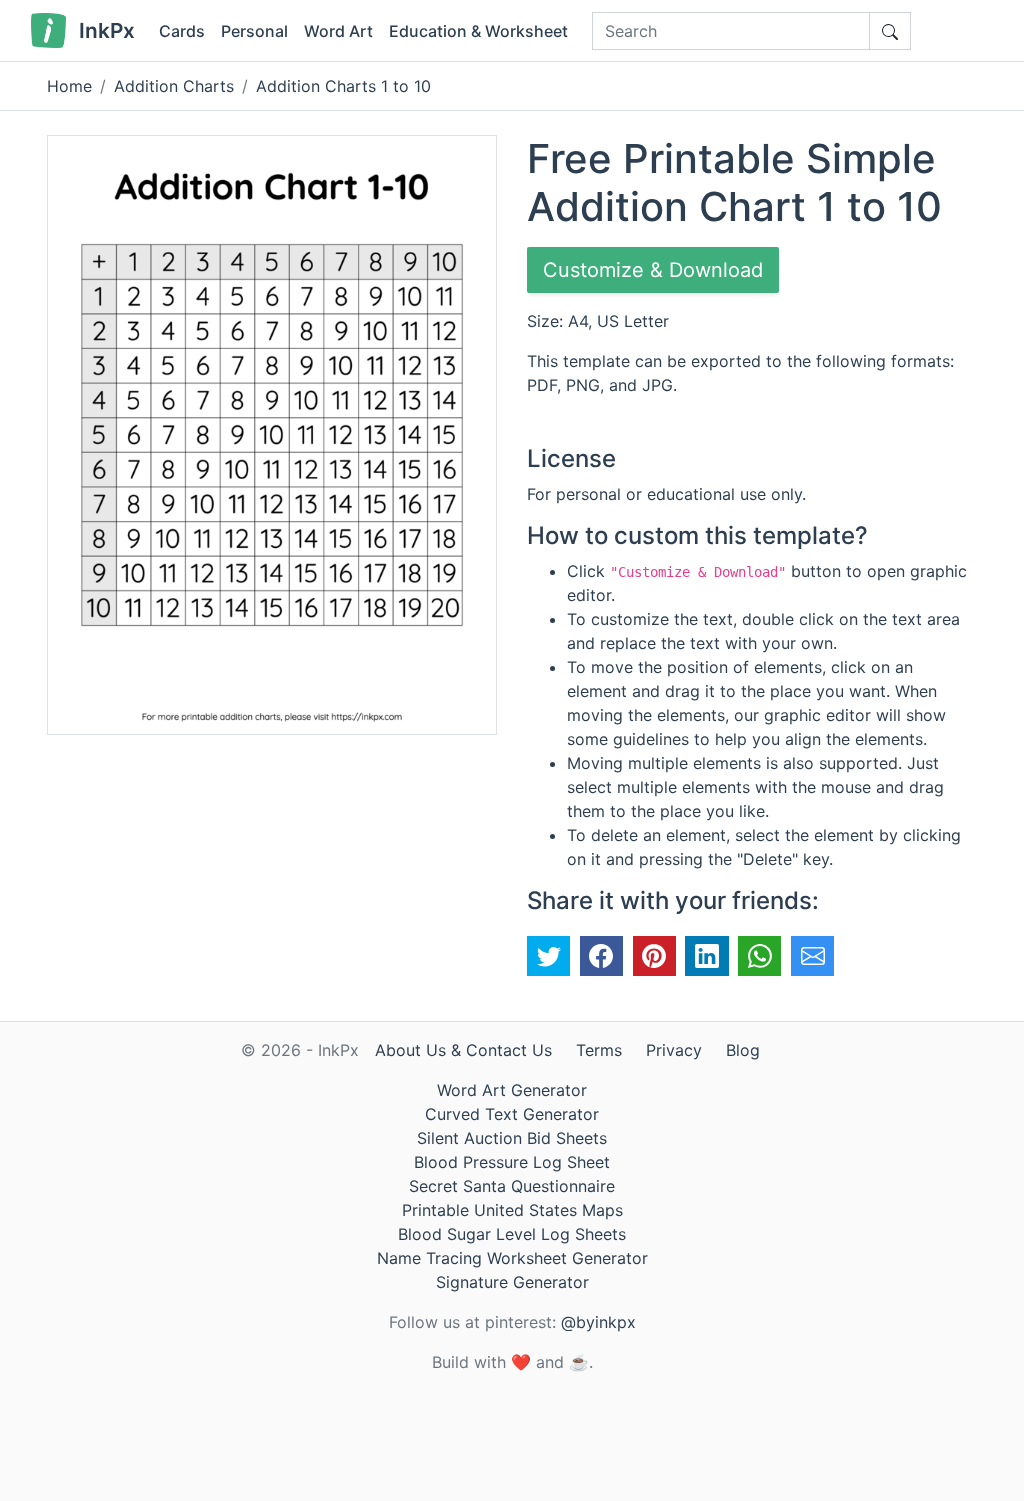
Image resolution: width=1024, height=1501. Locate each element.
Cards (182, 31)
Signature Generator (512, 1282)
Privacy (674, 1050)
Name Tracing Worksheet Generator (512, 1258)
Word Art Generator (512, 1090)
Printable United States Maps (512, 1210)
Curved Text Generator (512, 1114)
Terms (599, 1050)
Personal (254, 31)
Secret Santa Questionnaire (512, 1186)
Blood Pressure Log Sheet (512, 1162)
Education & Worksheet (478, 31)
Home (69, 86)
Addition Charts (174, 86)
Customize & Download (653, 270)
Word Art (338, 31)
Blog (743, 1050)
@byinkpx (598, 1322)
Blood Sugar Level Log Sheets (512, 1234)
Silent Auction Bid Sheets (512, 1138)
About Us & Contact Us (463, 1050)
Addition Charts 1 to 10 (343, 86)
